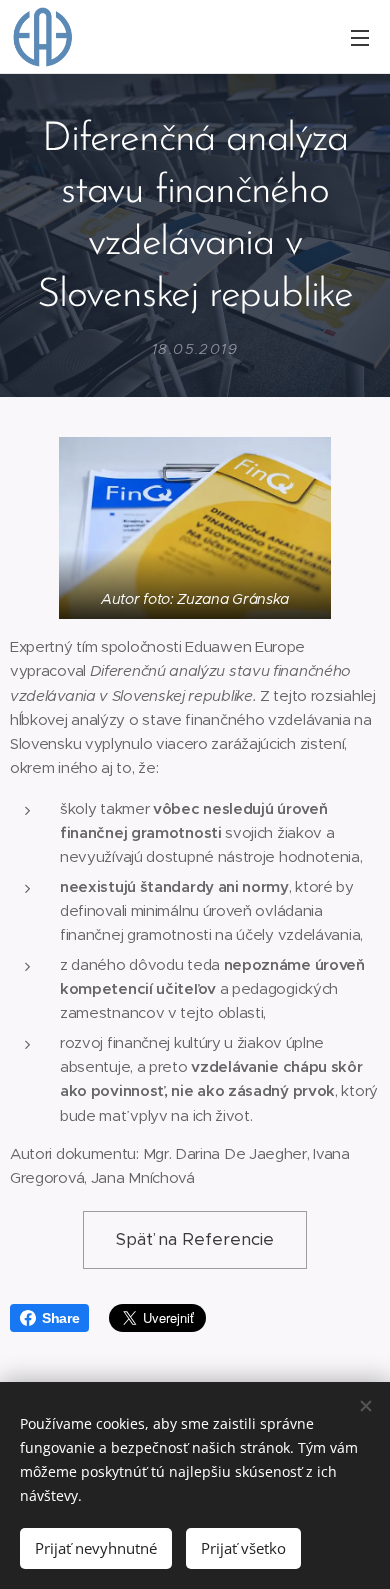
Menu (360, 37)
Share (60, 1318)
